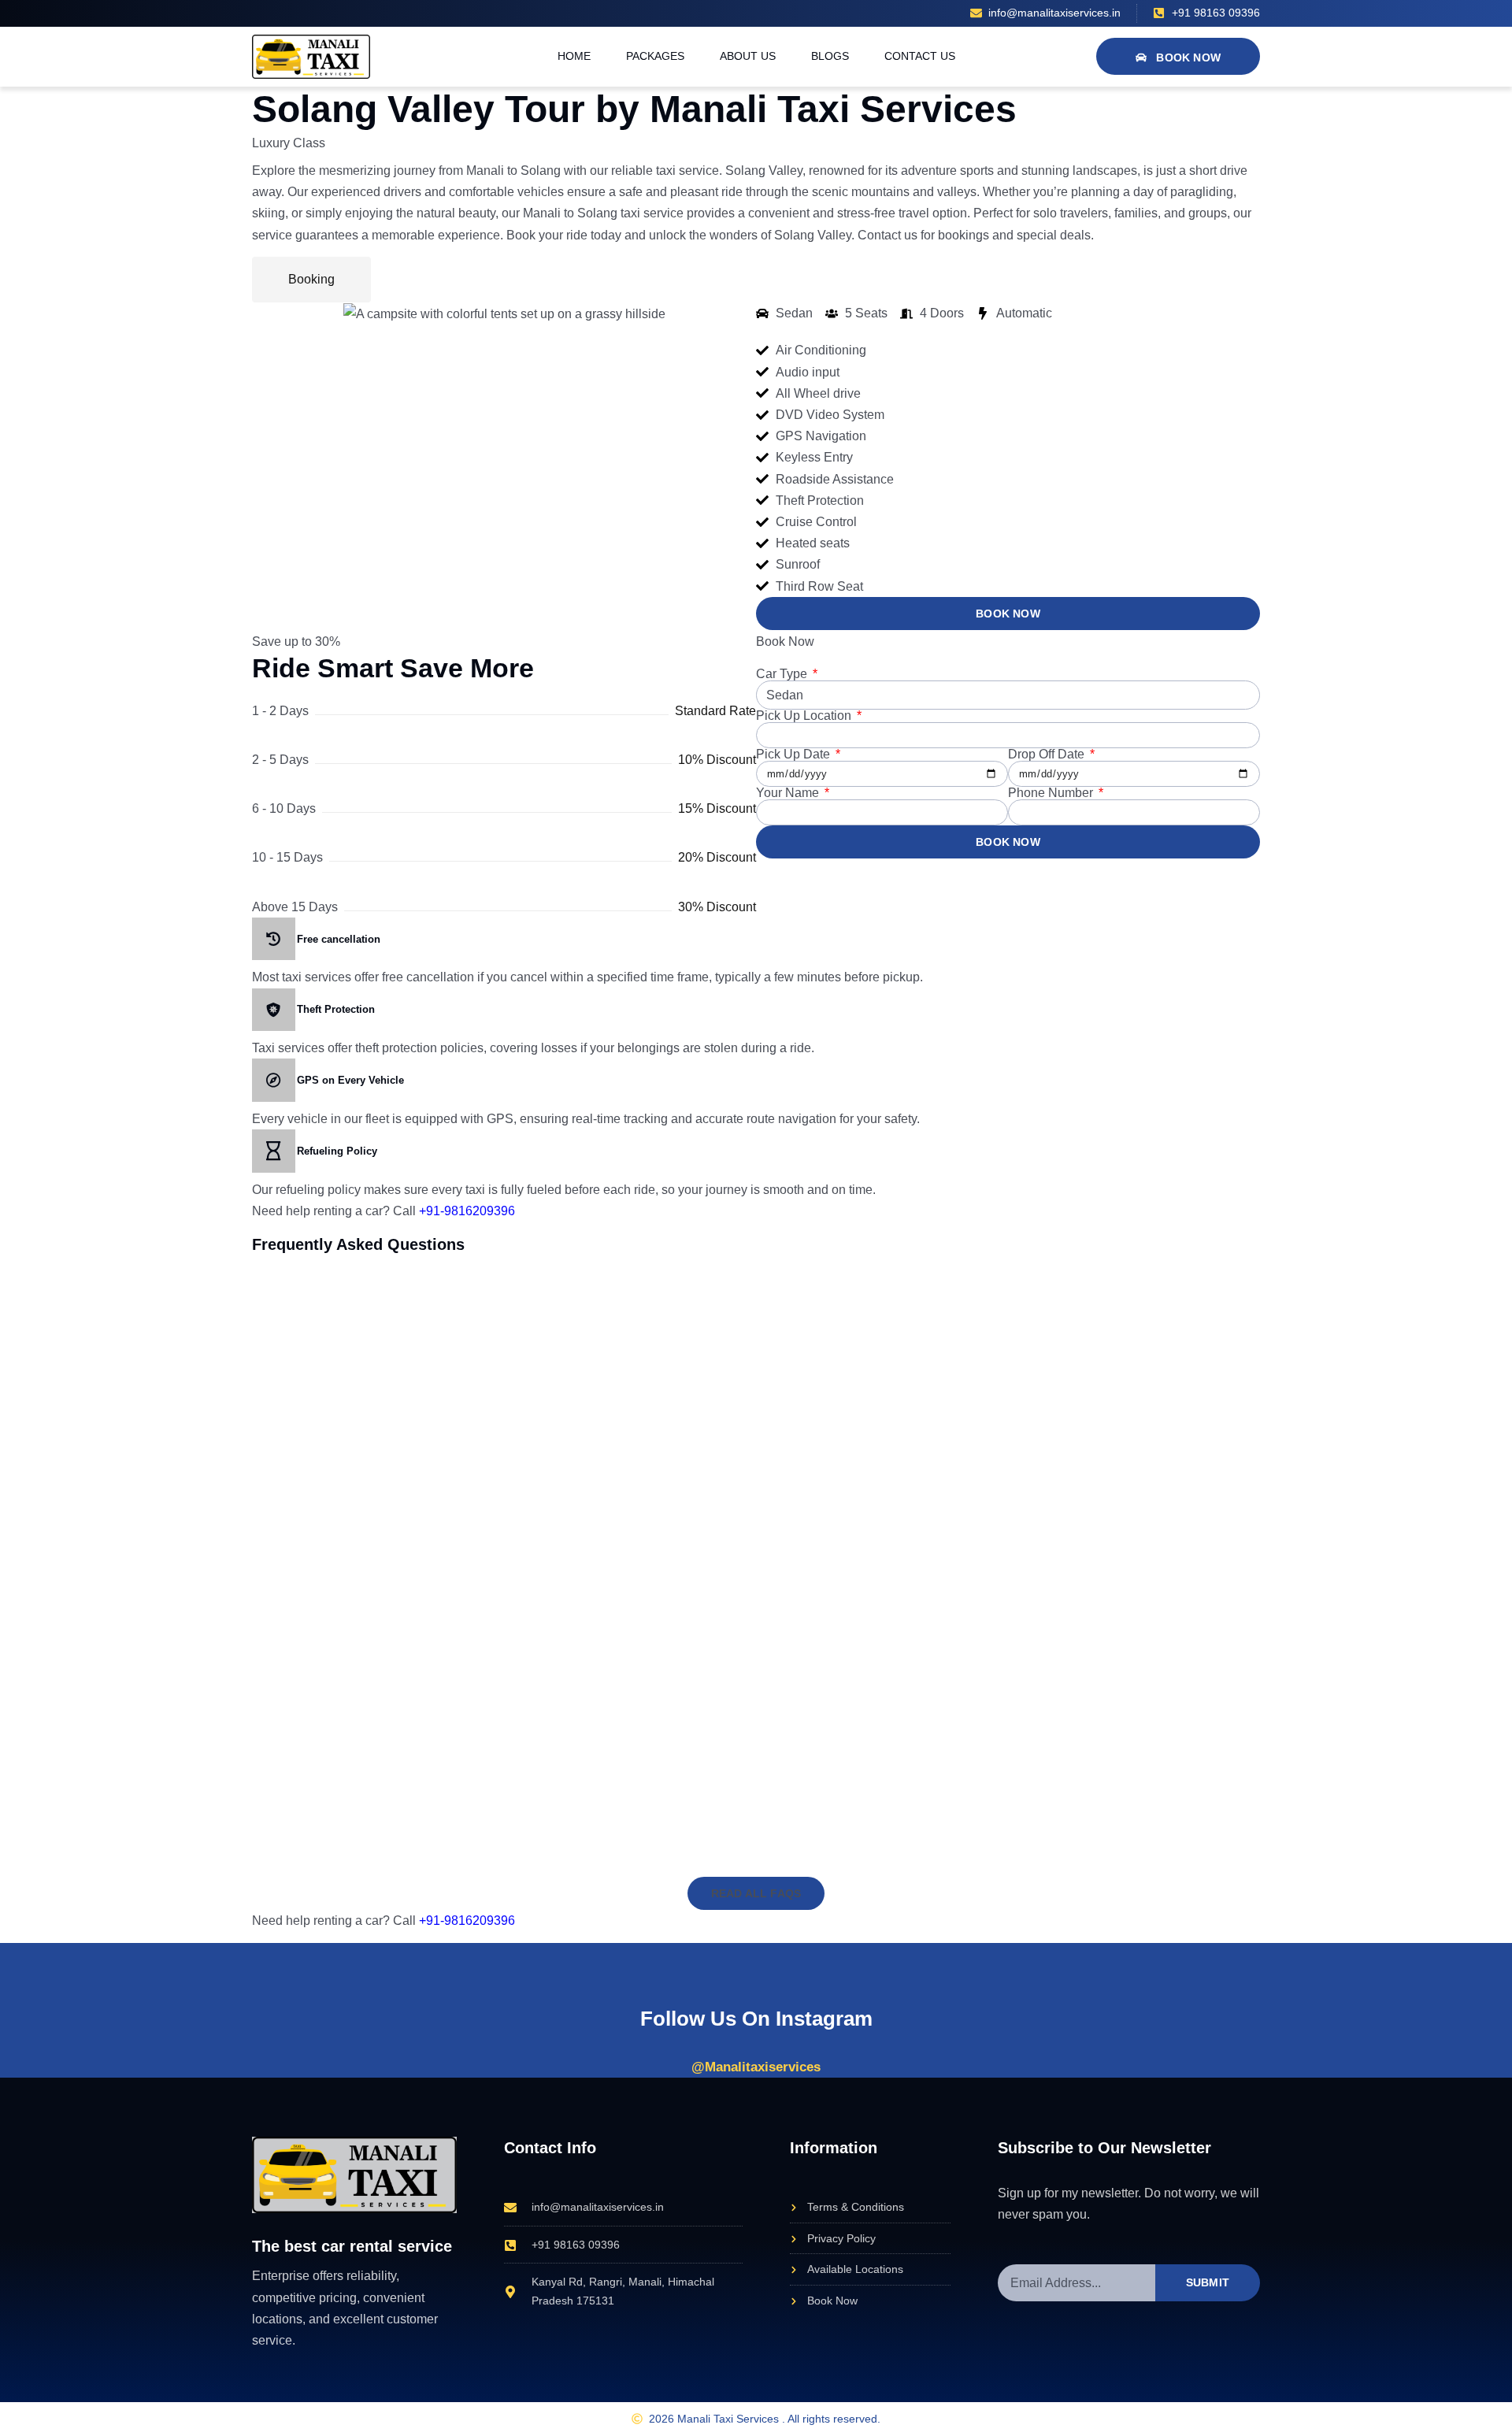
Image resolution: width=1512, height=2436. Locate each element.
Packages (655, 56)
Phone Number (1052, 793)
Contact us (920, 56)
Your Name (789, 793)
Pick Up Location (805, 716)
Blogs (830, 56)
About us (748, 56)
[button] (756, 1893)
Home (574, 56)
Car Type (783, 674)
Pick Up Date (795, 755)
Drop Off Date (1048, 755)
